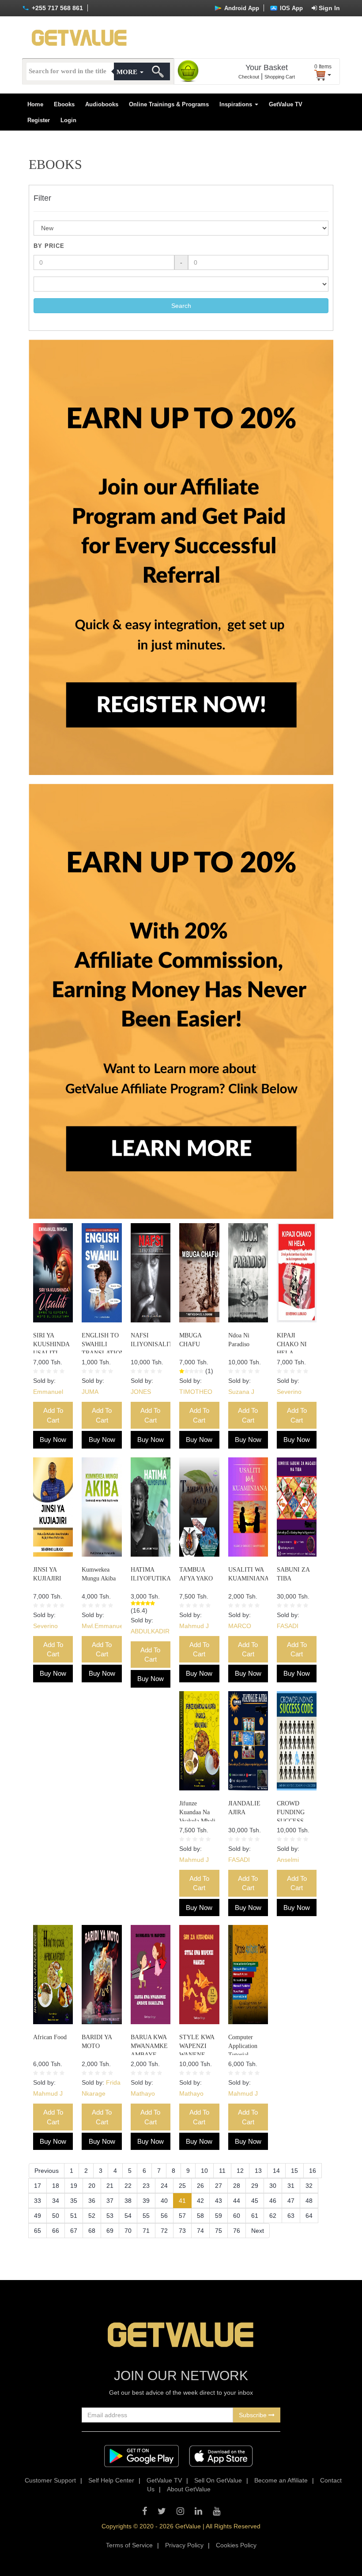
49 (38, 2216)
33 (38, 2201)
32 (309, 2186)
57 (182, 2216)
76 (237, 2231)
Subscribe (254, 2415)
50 (56, 2216)
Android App (241, 8)
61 (255, 2216)
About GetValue (189, 2489)
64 (309, 2216)
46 (273, 2201)
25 (182, 2186)
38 (128, 2201)
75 (219, 2231)
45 (255, 2201)
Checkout (249, 77)
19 (74, 2186)
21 (110, 2186)
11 (222, 2171)
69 (110, 2231)
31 (291, 2186)
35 (74, 2201)
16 (313, 2171)
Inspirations (237, 104)
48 (309, 2201)
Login (68, 120)
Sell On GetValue (218, 2480)
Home (35, 104)
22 (128, 2186)
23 (146, 2186)
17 (38, 2186)
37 (110, 2201)
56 (164, 2216)
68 (92, 2231)
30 (273, 2186)
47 (291, 2201)
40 (164, 2201)
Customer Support (50, 2480)
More (128, 72)
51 (74, 2216)
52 (92, 2216)
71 (146, 2231)
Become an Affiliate (281, 2480)
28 (237, 2186)
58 (200, 2216)
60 (237, 2216)
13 (258, 2171)
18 (56, 2186)
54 (128, 2216)
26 (200, 2186)
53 (110, 2216)
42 (200, 2201)
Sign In (328, 8)
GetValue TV (286, 104)
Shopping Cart (280, 77)
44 (237, 2201)
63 (291, 2216)
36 (92, 2201)
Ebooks (64, 104)
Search (181, 306)
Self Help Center (111, 2480)
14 (276, 2171)
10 (204, 2171)
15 (294, 2171)
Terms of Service (129, 2545)
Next (258, 2231)
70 (128, 2231)
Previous (47, 2171)
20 (92, 2186)
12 (240, 2171)
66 (56, 2231)
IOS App (290, 8)
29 (255, 2186)
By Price (49, 246)
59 (219, 2216)
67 (74, 2231)
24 (164, 2186)
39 (146, 2201)
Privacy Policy (184, 2545)
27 (219, 2186)
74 (200, 2231)
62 (273, 2216)
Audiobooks (102, 104)
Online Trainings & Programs (169, 104)
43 (219, 2201)
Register (39, 120)
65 (38, 2231)
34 (56, 2201)
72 (164, 2231)
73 (182, 2231)
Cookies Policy (236, 2545)
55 (146, 2216)
